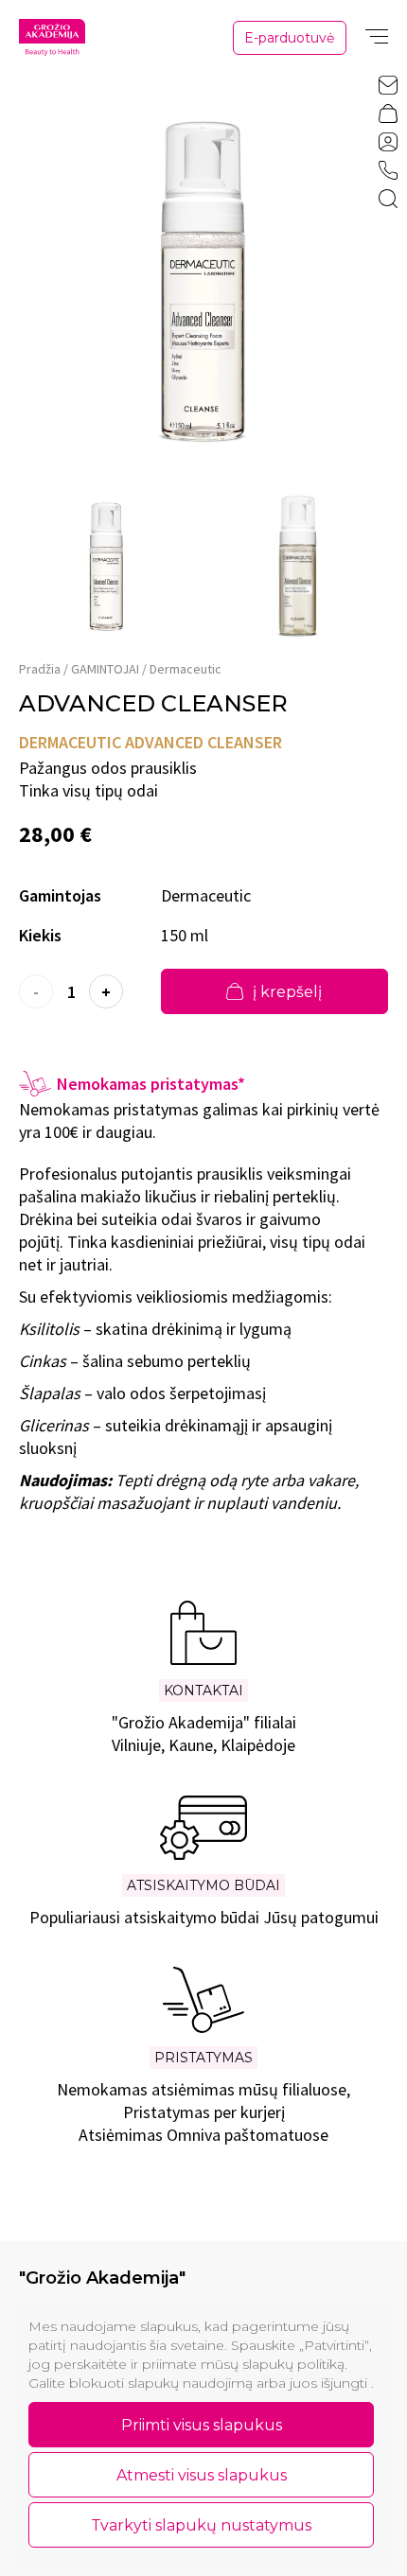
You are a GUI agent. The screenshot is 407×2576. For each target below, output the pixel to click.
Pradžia (40, 669)
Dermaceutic (186, 669)
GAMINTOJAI (105, 669)
